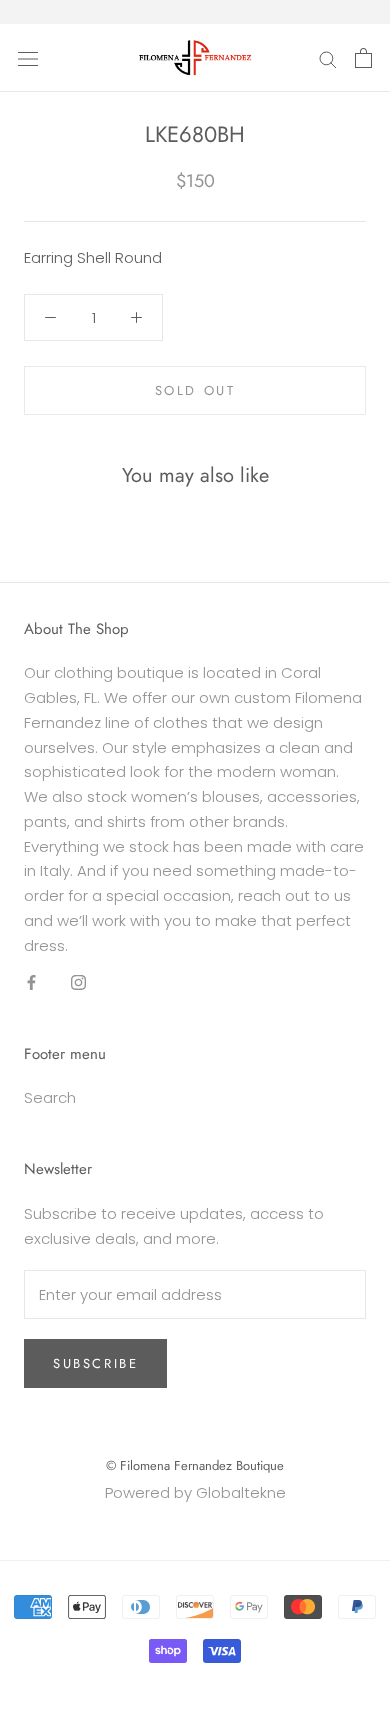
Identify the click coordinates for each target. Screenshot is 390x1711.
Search (50, 1097)
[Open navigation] (28, 58)
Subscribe (95, 1363)
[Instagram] (78, 981)
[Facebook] (31, 981)
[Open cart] (363, 58)
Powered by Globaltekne (195, 1492)
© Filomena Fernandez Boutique (195, 1465)
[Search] (328, 57)
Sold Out (195, 390)
